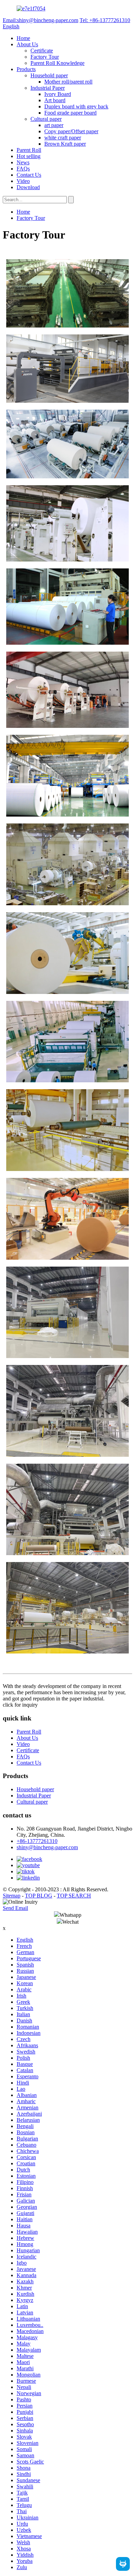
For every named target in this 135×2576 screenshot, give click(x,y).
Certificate (42, 51)
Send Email (15, 1908)
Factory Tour (45, 57)
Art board (55, 100)
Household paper (49, 75)
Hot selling (29, 156)
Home (23, 38)
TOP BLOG (39, 1896)
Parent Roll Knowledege (57, 63)
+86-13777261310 (37, 1841)
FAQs (23, 169)
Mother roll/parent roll (68, 82)
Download (28, 187)
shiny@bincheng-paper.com (47, 1847)
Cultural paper (46, 119)
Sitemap (12, 1896)
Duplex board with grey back (76, 106)
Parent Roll (29, 150)
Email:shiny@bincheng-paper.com (40, 20)
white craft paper (63, 138)
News (23, 162)
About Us (27, 44)
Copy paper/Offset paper (71, 131)
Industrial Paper (48, 88)
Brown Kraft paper (65, 144)
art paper (54, 125)
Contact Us (29, 175)
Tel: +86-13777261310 (105, 20)
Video (23, 181)
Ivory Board (58, 94)
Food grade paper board (70, 113)
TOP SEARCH (74, 1896)
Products (26, 69)
